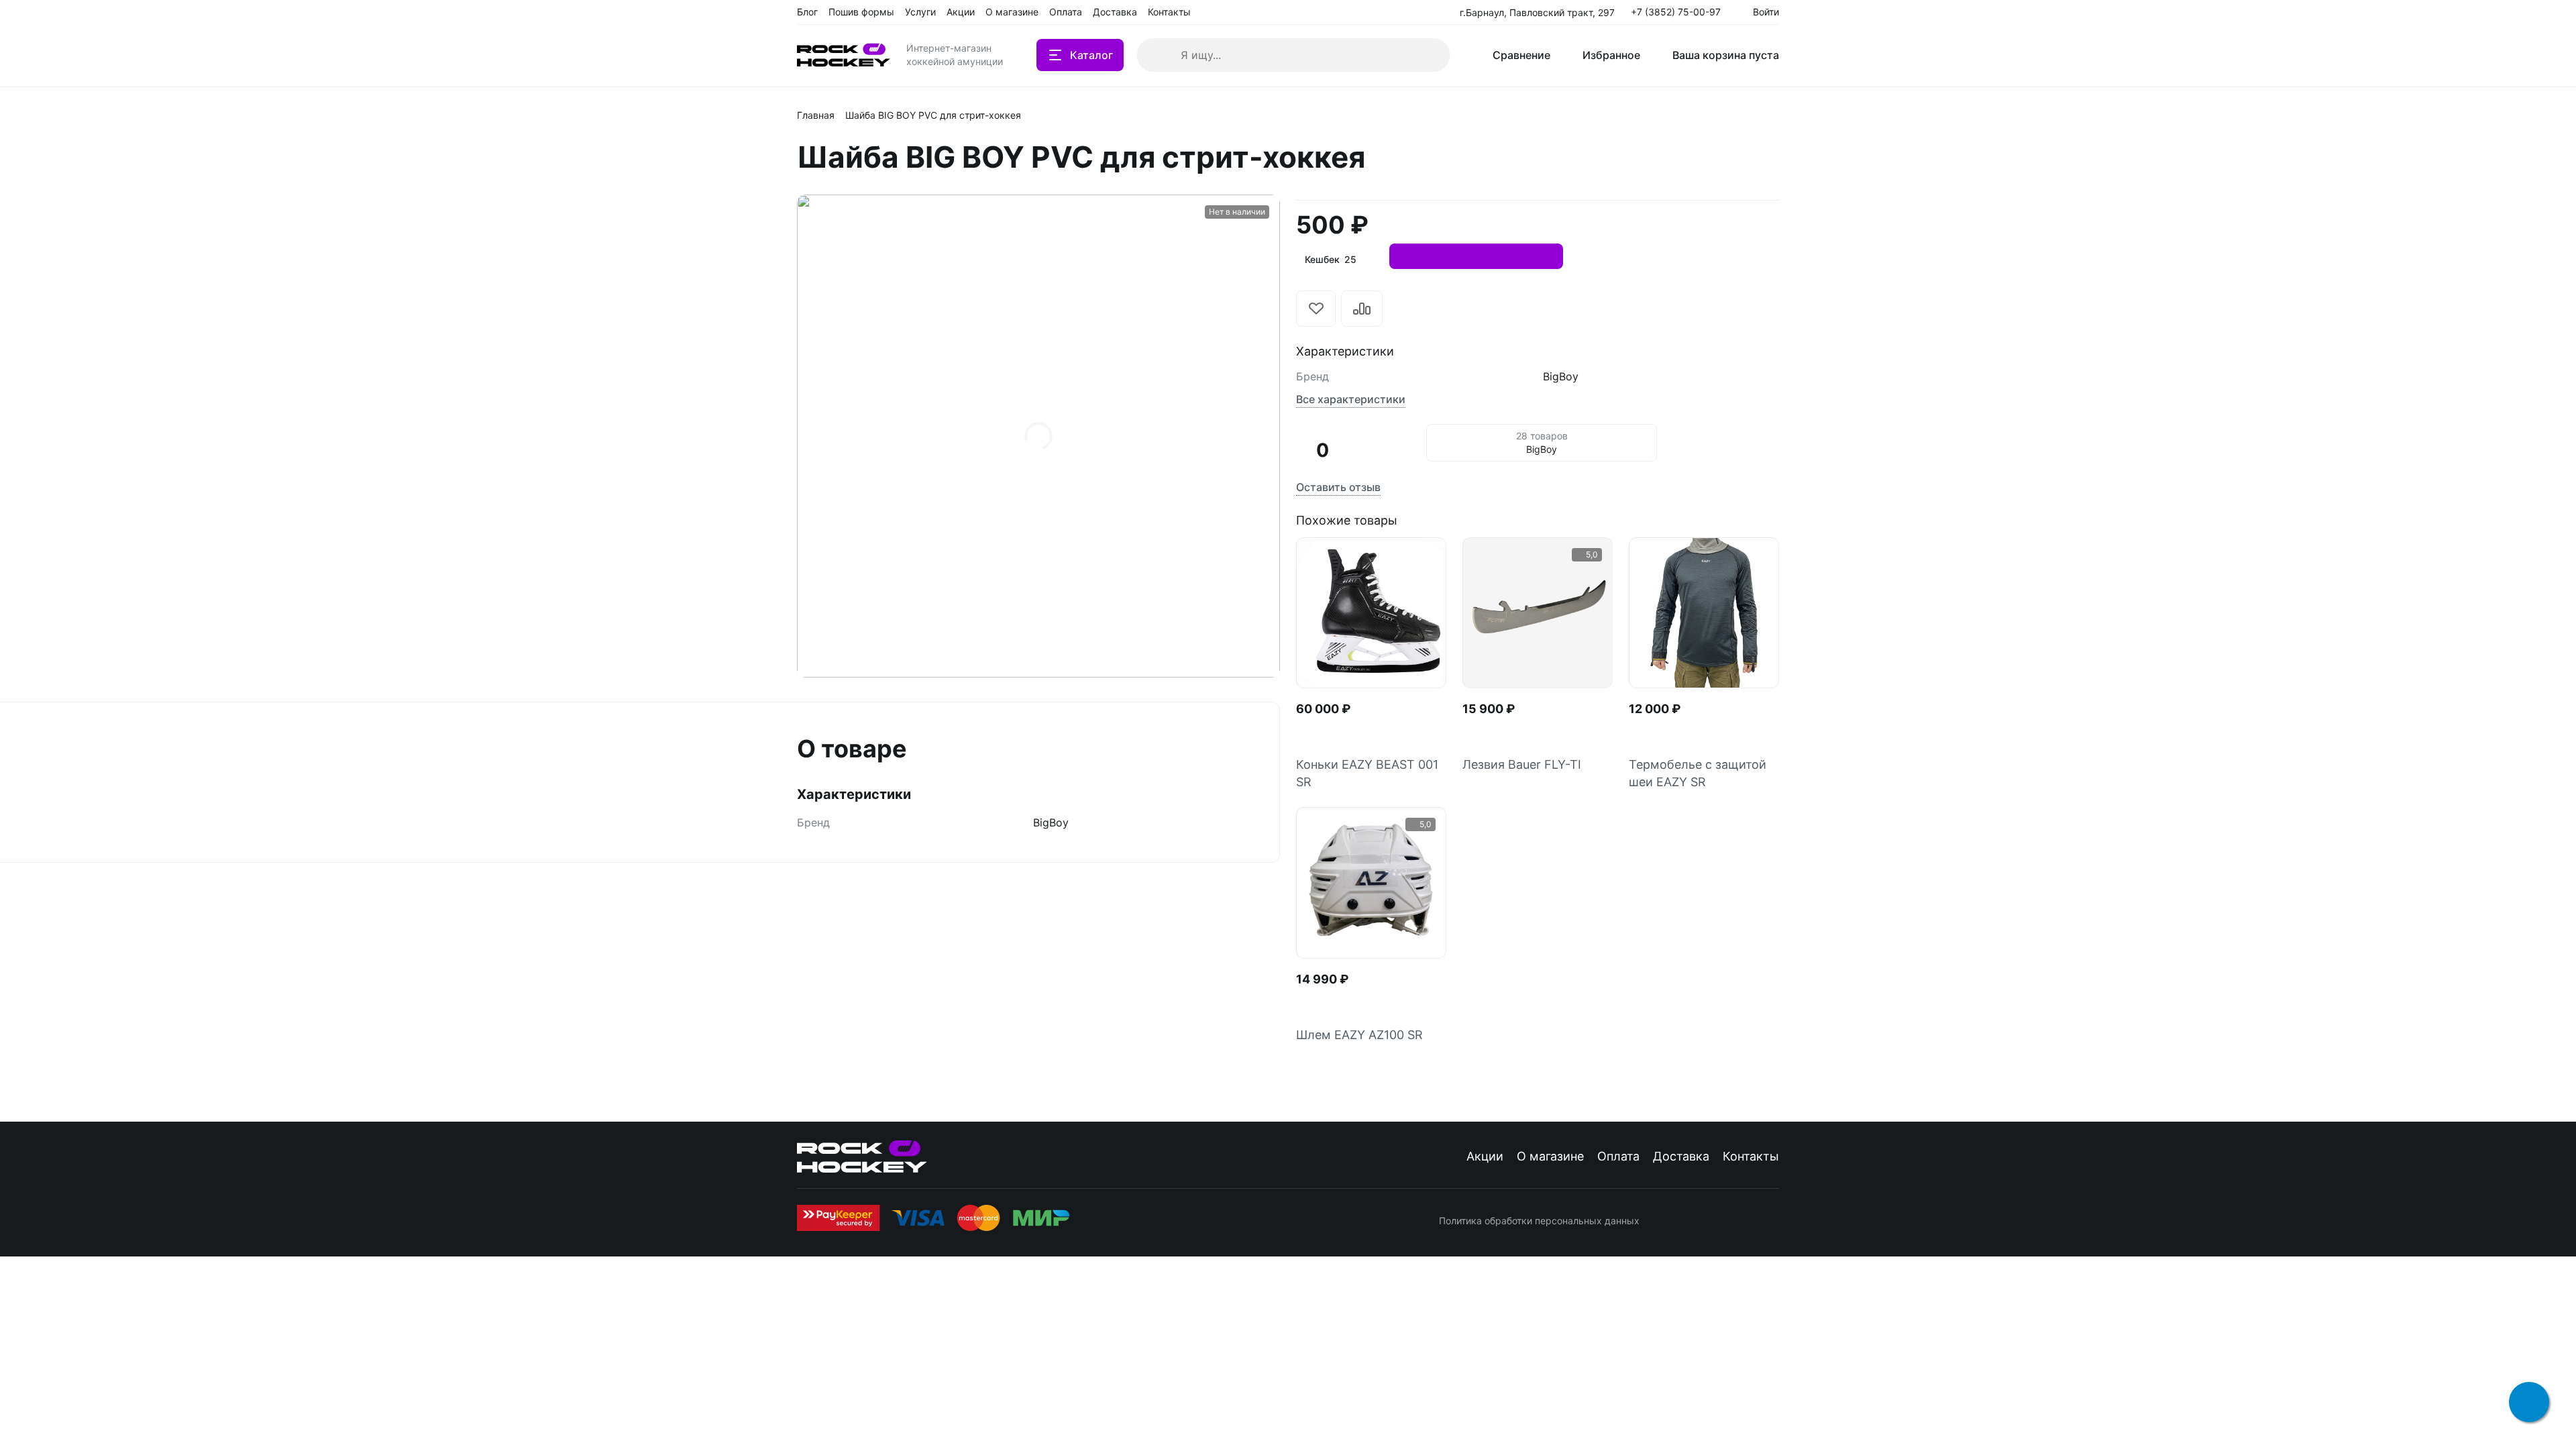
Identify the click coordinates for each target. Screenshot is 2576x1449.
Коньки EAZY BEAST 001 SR (1367, 773)
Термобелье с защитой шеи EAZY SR (1698, 773)
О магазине (1550, 1156)
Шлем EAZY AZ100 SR (1359, 1035)
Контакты (1751, 1156)
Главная (816, 115)
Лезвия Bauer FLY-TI (1522, 764)
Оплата (1618, 1156)
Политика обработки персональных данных (1539, 1221)
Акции (1485, 1156)
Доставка (1681, 1156)
